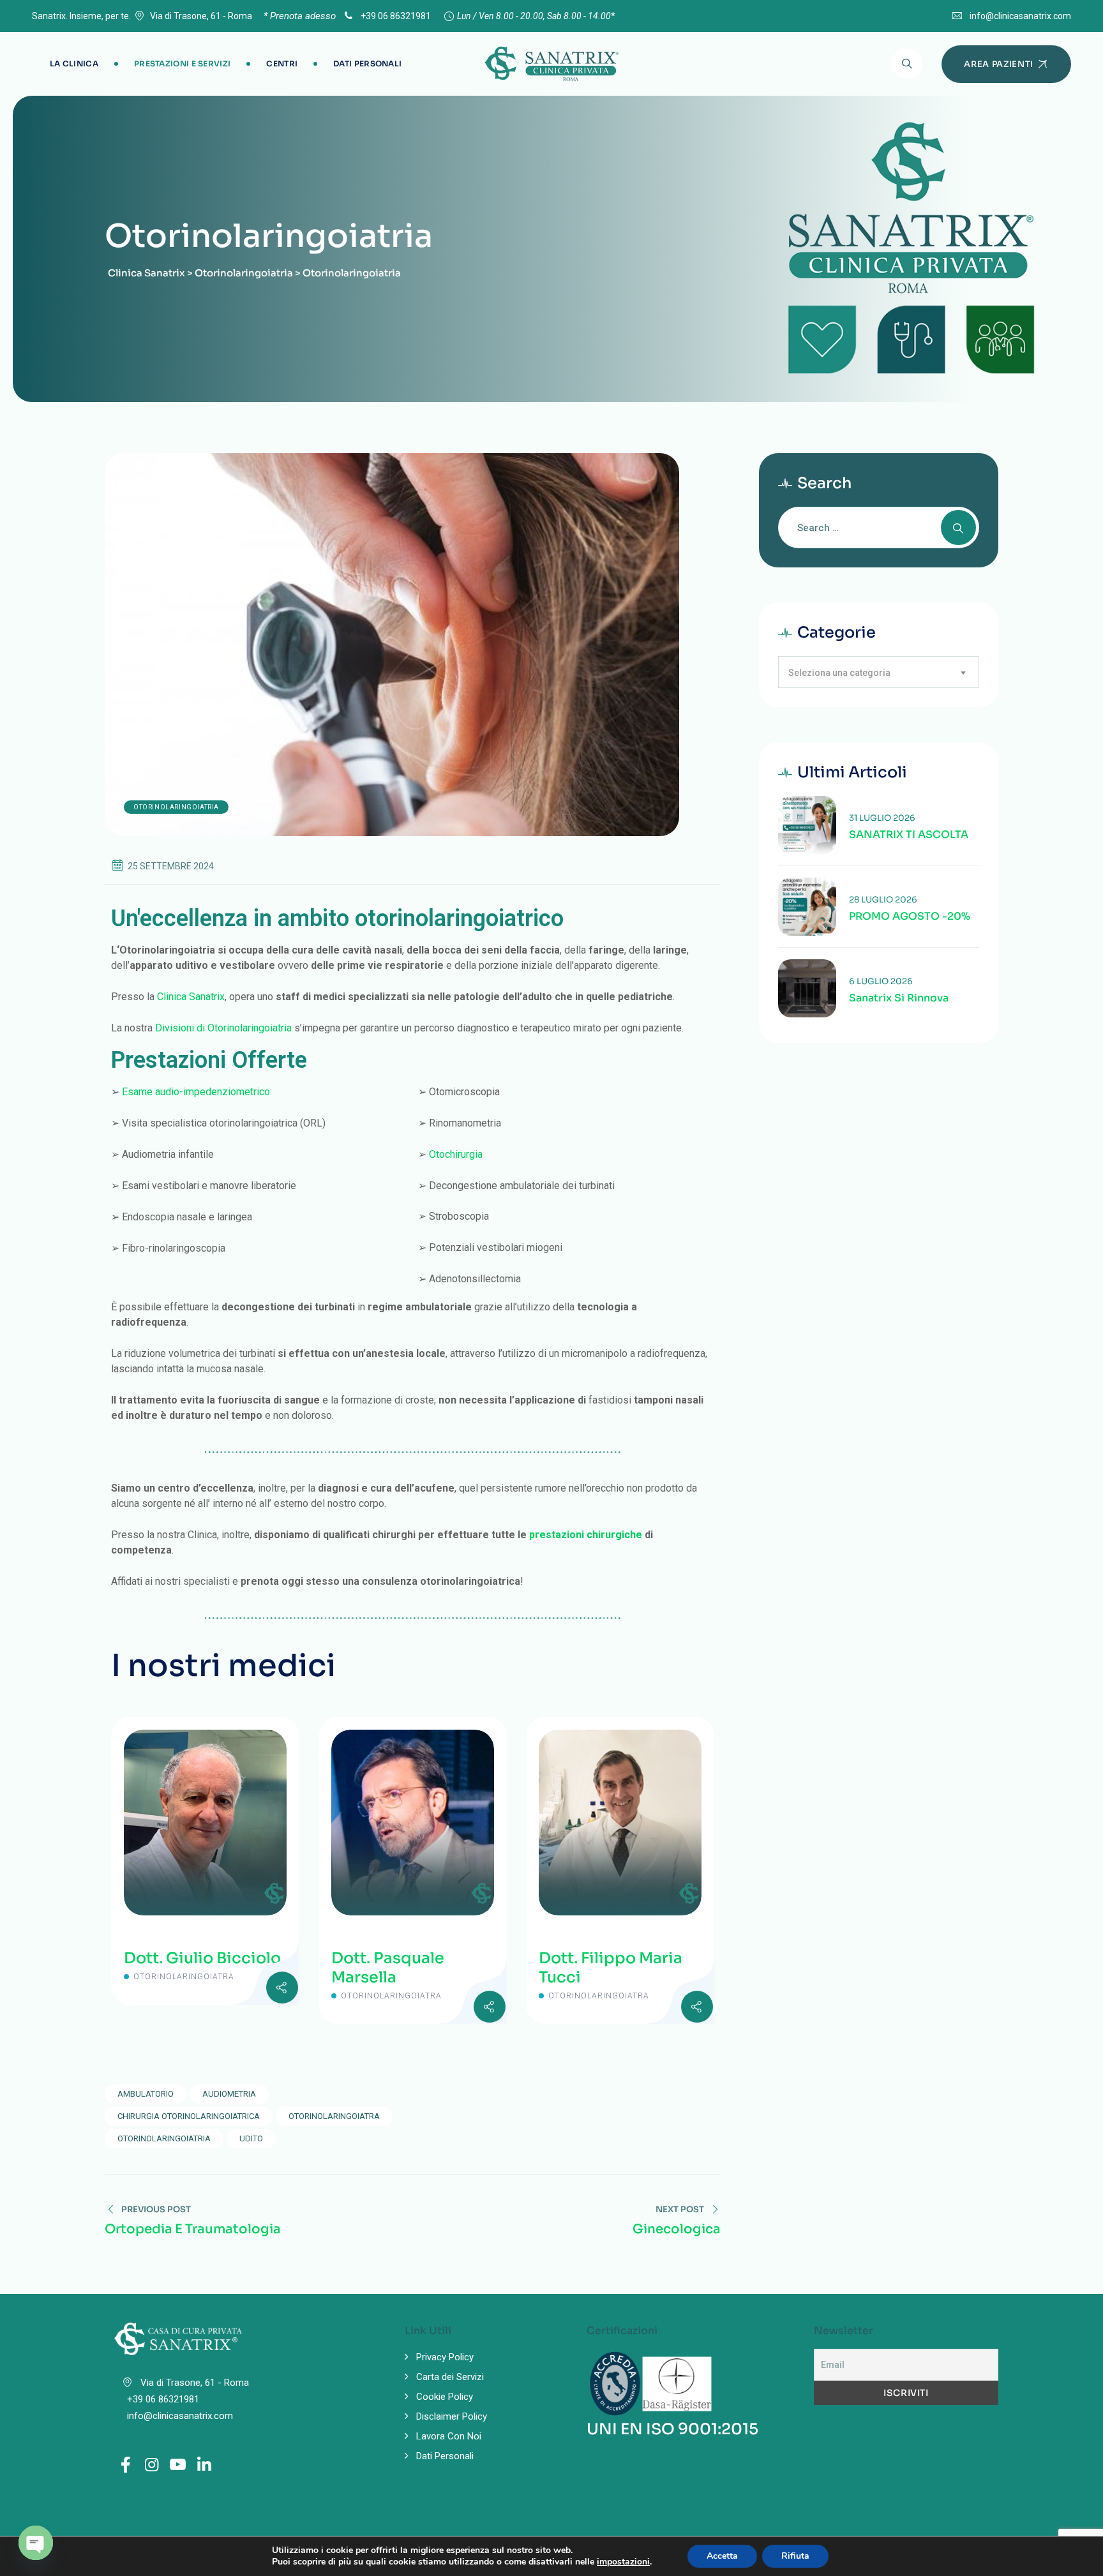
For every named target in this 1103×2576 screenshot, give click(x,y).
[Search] (907, 64)
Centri (282, 64)
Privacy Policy (445, 2357)
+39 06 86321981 (395, 16)
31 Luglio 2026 (882, 818)
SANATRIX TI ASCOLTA (909, 835)
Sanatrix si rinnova (899, 998)
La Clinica (74, 64)
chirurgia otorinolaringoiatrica (189, 2116)
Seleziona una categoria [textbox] (839, 673)
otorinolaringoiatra (334, 2116)
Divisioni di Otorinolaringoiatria (223, 1028)
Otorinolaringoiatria (176, 807)
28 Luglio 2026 (883, 900)
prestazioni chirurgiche (586, 1535)
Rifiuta (795, 2556)
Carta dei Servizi (450, 2377)
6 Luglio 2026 (881, 981)
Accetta (722, 2556)
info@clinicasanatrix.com (1020, 16)
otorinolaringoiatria (164, 2138)
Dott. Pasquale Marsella (388, 1968)
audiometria (229, 2094)
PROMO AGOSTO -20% (910, 917)
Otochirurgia (456, 1154)
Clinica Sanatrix (191, 997)
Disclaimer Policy (452, 2416)
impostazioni (623, 2562)
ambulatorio (146, 2094)
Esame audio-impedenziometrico (196, 1092)
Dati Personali (367, 64)
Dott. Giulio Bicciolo (202, 1958)
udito (251, 2138)
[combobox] (879, 672)
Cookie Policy (445, 2397)
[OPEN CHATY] (36, 2543)
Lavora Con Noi (449, 2436)
